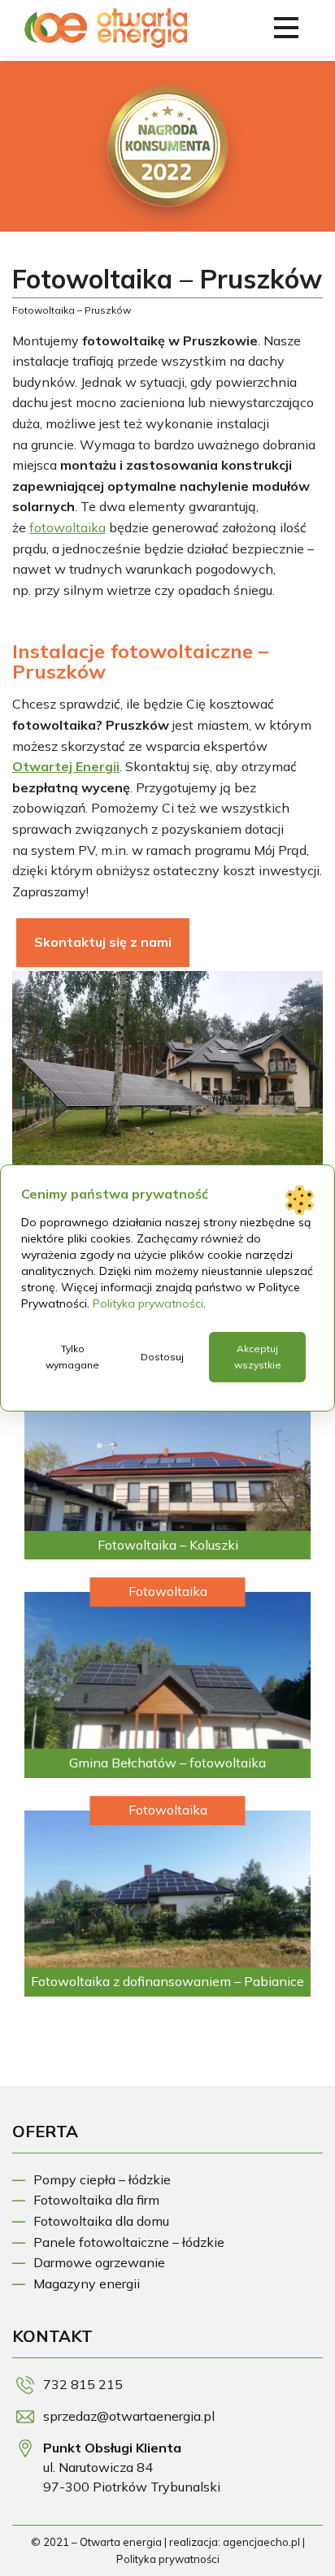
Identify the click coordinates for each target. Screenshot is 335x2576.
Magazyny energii (87, 2283)
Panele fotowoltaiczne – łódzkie (129, 2242)
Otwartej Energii (66, 766)
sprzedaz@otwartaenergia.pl (129, 2416)
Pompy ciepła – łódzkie (102, 2179)
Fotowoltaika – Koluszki (168, 1545)
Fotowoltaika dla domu (101, 2221)
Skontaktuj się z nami (103, 942)
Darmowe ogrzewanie (99, 2262)
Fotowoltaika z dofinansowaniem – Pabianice (167, 1981)
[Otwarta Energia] (106, 37)
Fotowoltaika (168, 1591)
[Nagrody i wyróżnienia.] (167, 146)
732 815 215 (83, 2384)
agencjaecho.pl (261, 2542)
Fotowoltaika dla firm (96, 2200)
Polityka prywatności (168, 2559)
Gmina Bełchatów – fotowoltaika (167, 1763)
